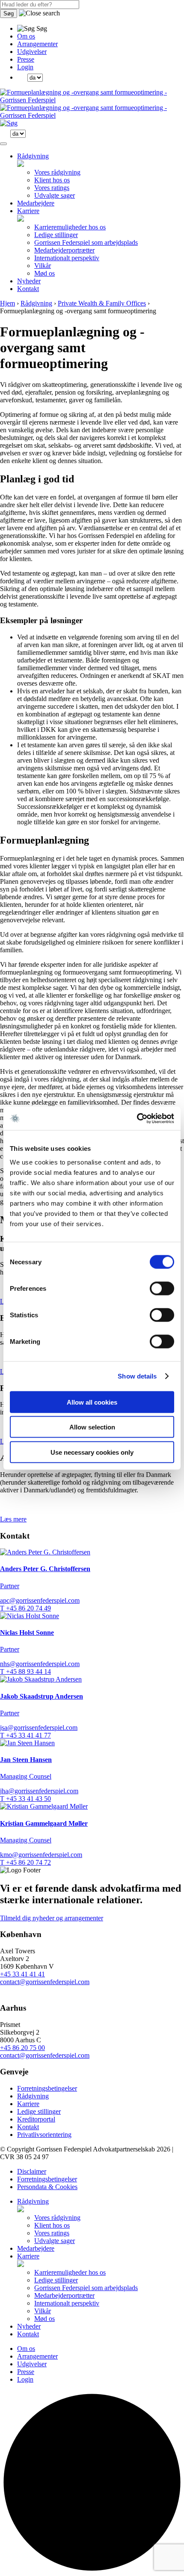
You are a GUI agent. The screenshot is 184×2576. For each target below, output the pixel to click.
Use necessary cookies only (92, 1452)
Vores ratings (52, 188)
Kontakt (28, 289)
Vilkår (43, 266)
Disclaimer (32, 2171)
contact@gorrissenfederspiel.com (45, 1982)
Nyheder (29, 281)
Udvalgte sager (55, 195)
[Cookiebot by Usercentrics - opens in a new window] (137, 1118)
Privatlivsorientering (44, 2135)
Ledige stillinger (56, 235)
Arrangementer (37, 44)
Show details (137, 1376)
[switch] (162, 1288)
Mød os (45, 273)
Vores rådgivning (57, 172)
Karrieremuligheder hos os (70, 227)
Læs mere (13, 1519)
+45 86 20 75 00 (22, 2048)
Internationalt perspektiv (67, 258)
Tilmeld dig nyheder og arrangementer (52, 1918)
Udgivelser (32, 52)
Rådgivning (33, 156)
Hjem (7, 303)
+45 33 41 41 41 (22, 1974)
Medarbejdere (36, 203)
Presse (26, 59)
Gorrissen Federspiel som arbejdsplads (86, 242)
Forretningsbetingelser (47, 2088)
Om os (26, 36)
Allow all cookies (92, 1402)
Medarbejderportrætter (64, 250)
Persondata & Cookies (47, 2187)
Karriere (28, 211)
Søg (9, 13)
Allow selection (92, 1427)
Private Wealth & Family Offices (102, 303)
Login (25, 67)
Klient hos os (52, 180)
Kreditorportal (36, 2119)
